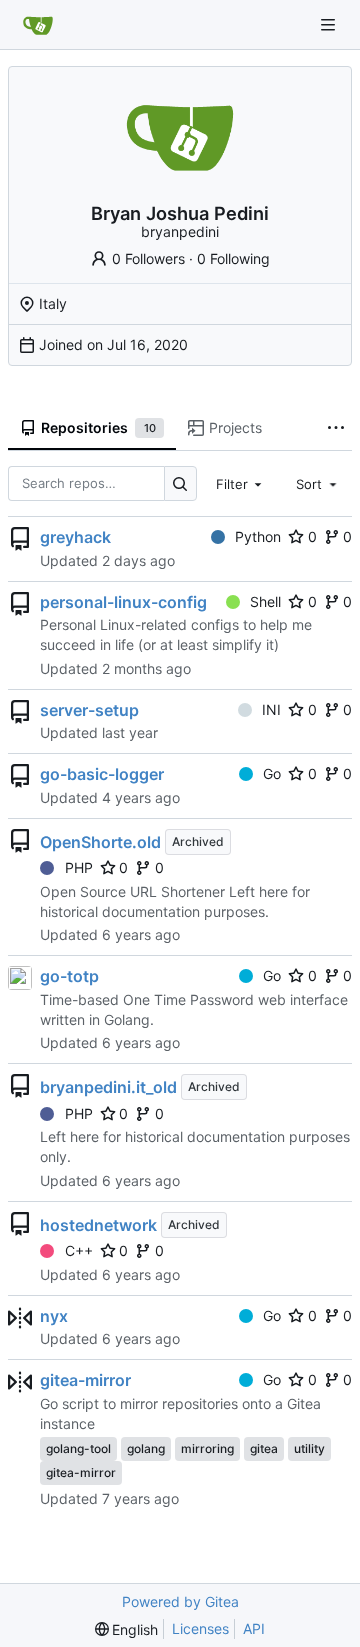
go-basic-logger (102, 774)
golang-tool (78, 1448)
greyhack (75, 537)
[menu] (127, 1629)
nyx (54, 1316)
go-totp (69, 976)
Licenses (200, 1628)
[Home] (38, 25)
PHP (79, 867)
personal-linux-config (123, 602)
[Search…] (180, 483)
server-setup (89, 710)
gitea (264, 1448)
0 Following (233, 258)
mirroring (207, 1448)
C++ (79, 1250)
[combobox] (241, 483)
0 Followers (148, 258)
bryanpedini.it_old (108, 1087)
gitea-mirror (85, 1380)
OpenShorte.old (100, 842)
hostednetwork (98, 1225)
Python (258, 536)
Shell (265, 601)
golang (146, 1448)
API (254, 1628)
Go (272, 773)
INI (271, 709)
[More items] (336, 429)
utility (309, 1448)
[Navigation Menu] (330, 24)
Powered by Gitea (180, 1601)
